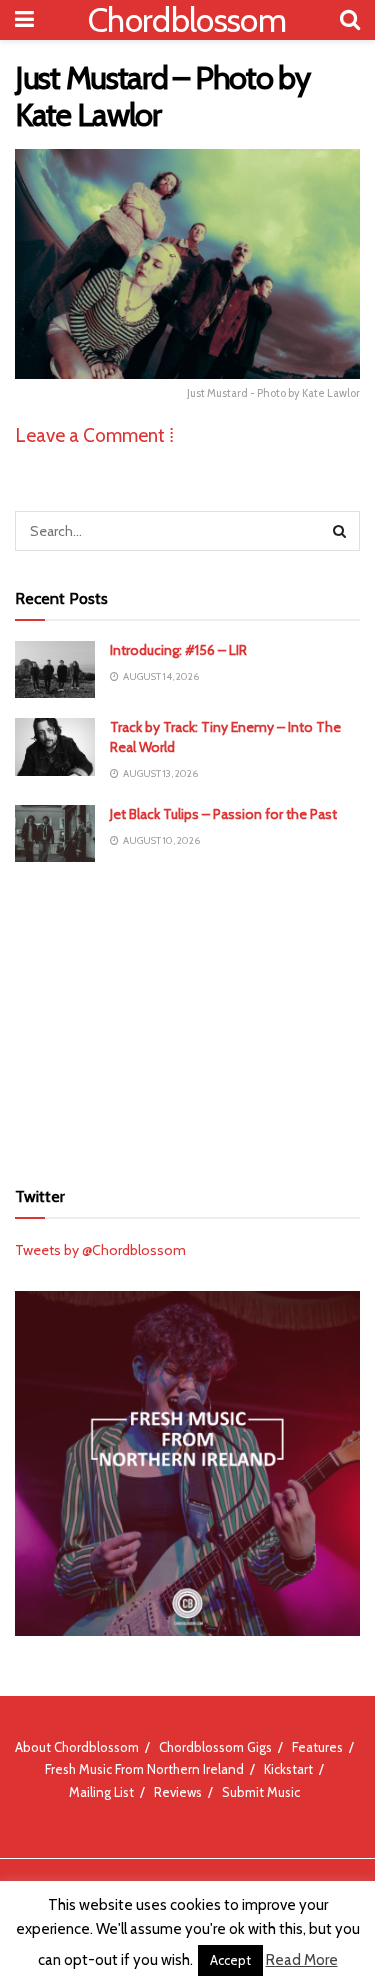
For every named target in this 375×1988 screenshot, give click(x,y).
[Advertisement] (188, 1017)
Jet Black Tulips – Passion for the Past (223, 814)
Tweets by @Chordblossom (100, 1250)
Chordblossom (187, 20)
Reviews (178, 1792)
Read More (302, 1960)
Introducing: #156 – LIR (178, 650)
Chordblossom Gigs (215, 1747)
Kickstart (288, 1769)
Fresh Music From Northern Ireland (144, 1769)
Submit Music (261, 1792)
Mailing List (101, 1792)
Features (317, 1747)
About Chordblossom (77, 1747)
